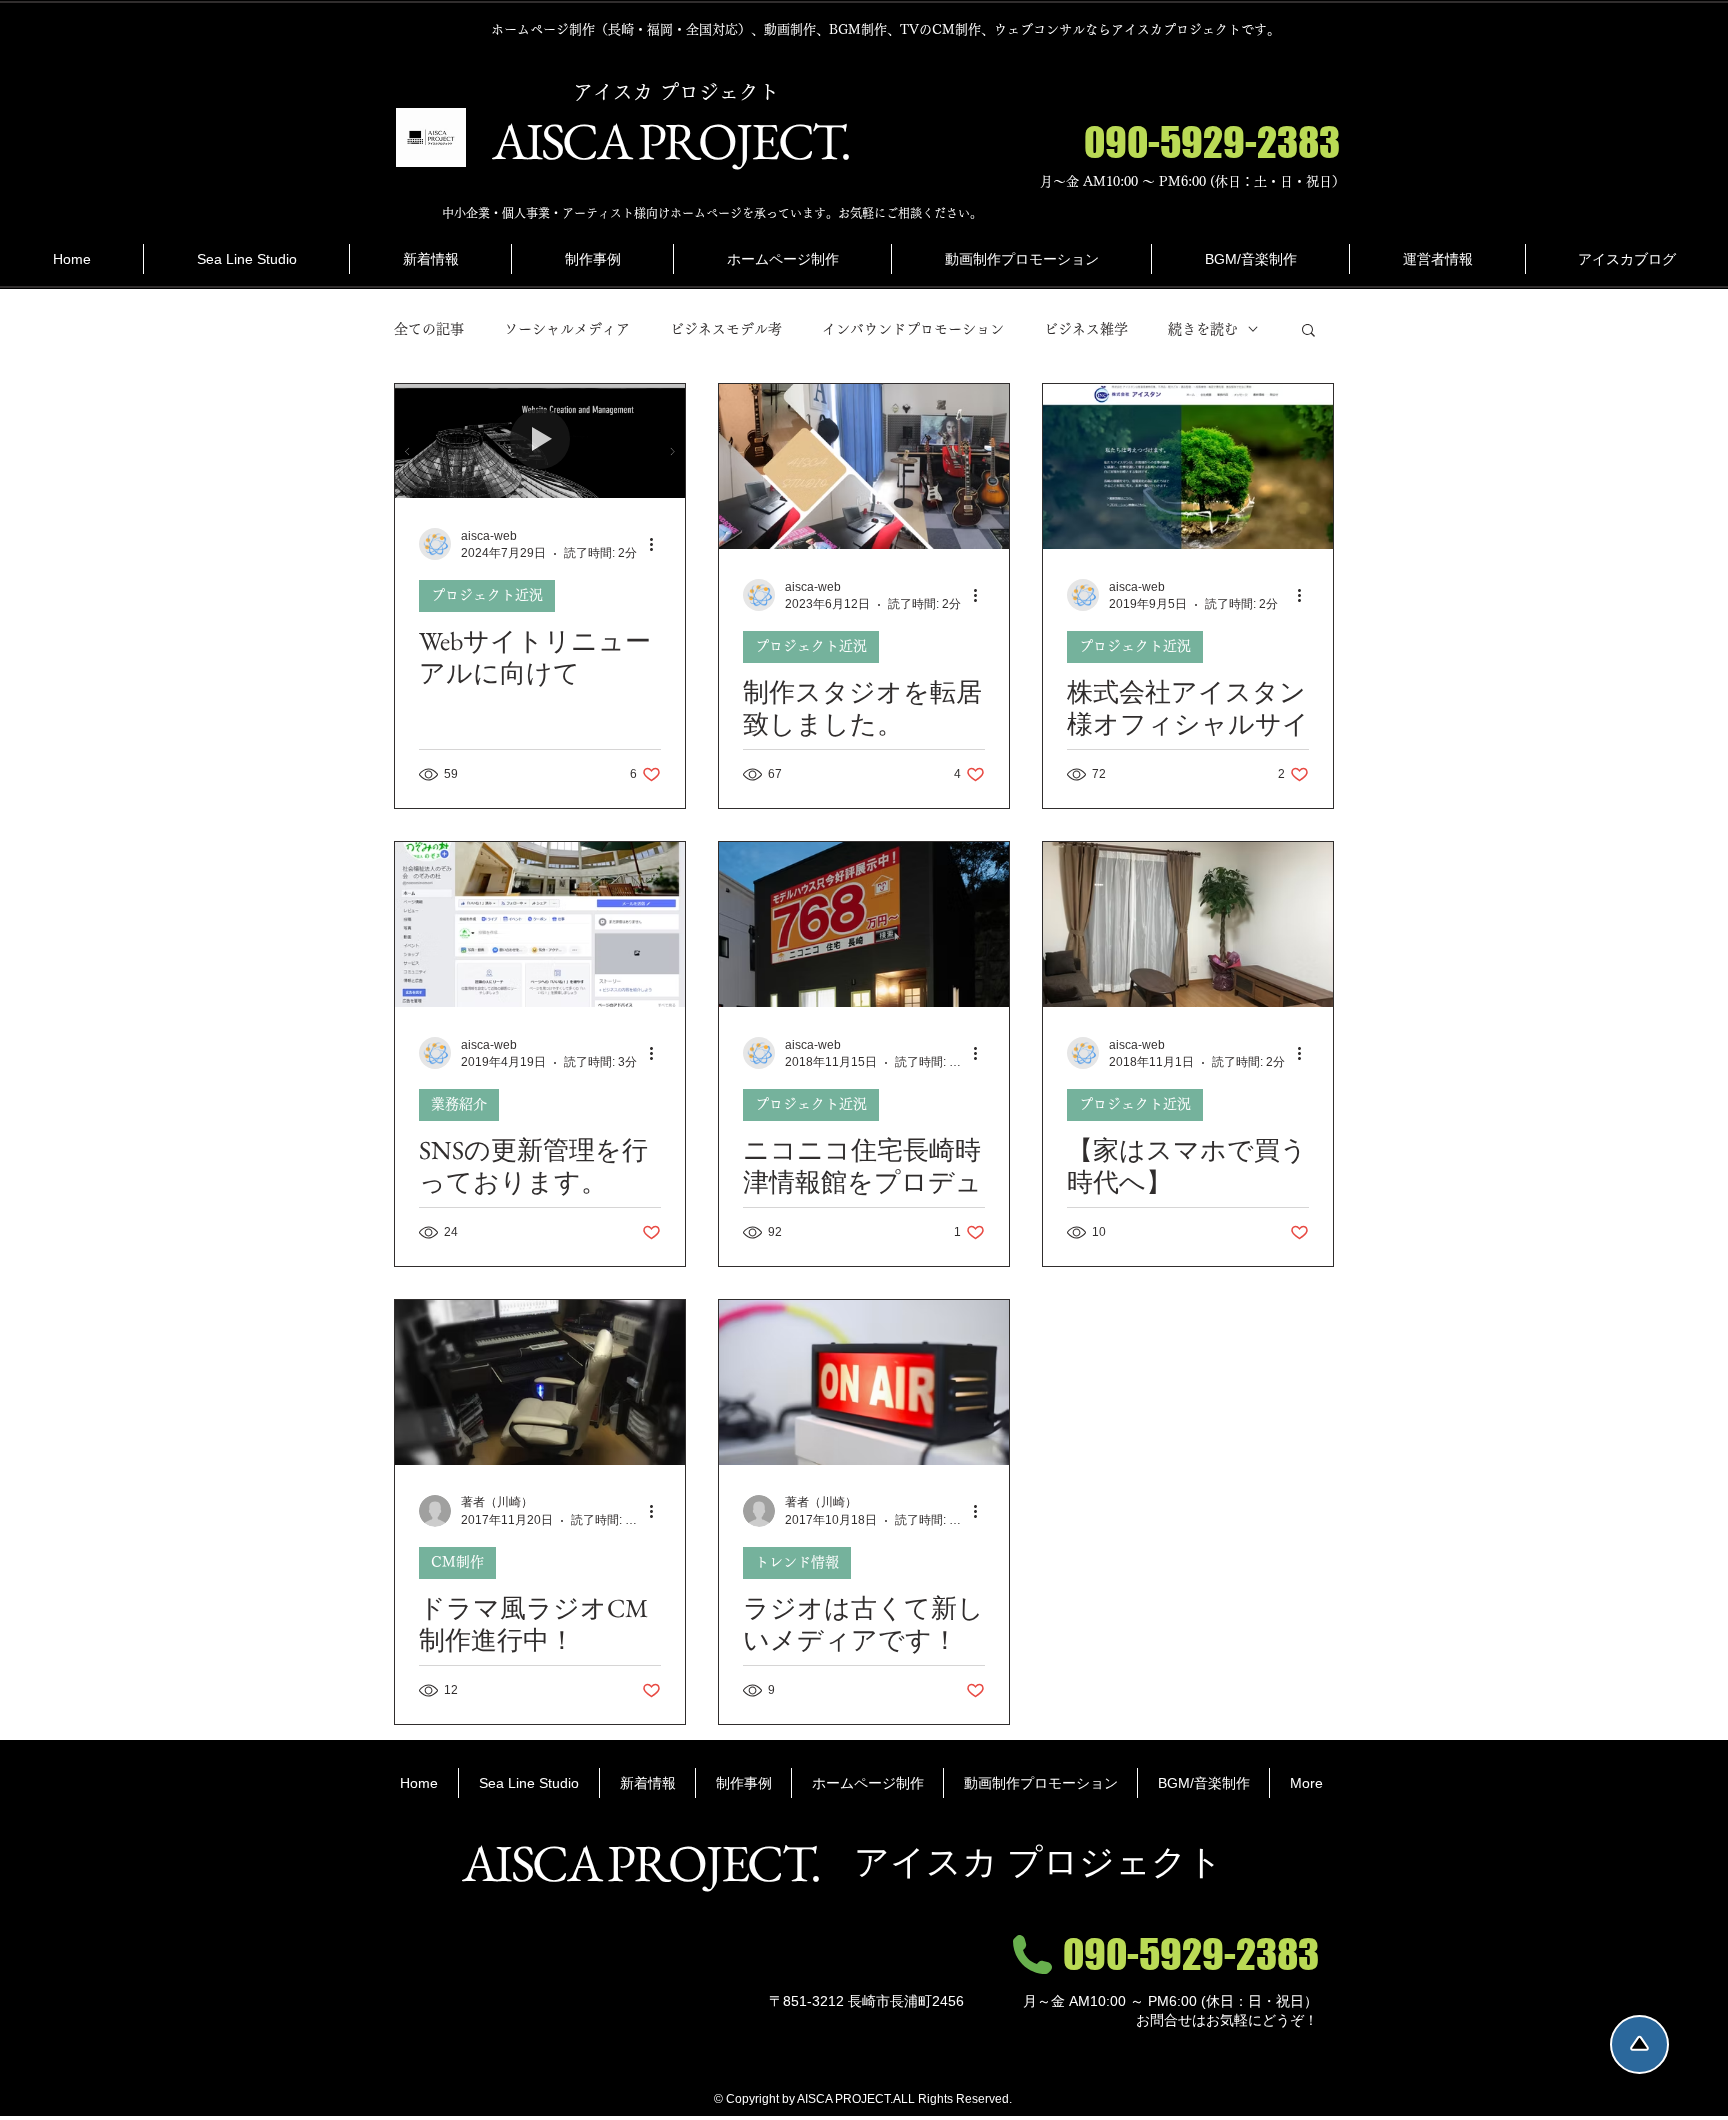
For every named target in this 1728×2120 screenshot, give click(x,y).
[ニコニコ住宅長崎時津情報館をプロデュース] (864, 924)
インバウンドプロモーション (913, 329)
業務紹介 (459, 1104)
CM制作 (457, 1562)
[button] (1308, 331)
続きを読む (1203, 329)
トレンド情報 (797, 1562)
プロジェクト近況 (487, 595)
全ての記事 (429, 329)
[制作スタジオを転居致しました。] (864, 466)
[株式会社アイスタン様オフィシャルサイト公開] (1188, 466)
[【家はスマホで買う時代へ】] (1188, 924)
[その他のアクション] (658, 544)
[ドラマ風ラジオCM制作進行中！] (540, 1382)
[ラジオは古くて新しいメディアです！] (864, 1382)
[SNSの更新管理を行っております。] (540, 924)
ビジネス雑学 (1086, 329)
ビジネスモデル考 (726, 329)
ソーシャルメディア (567, 329)
